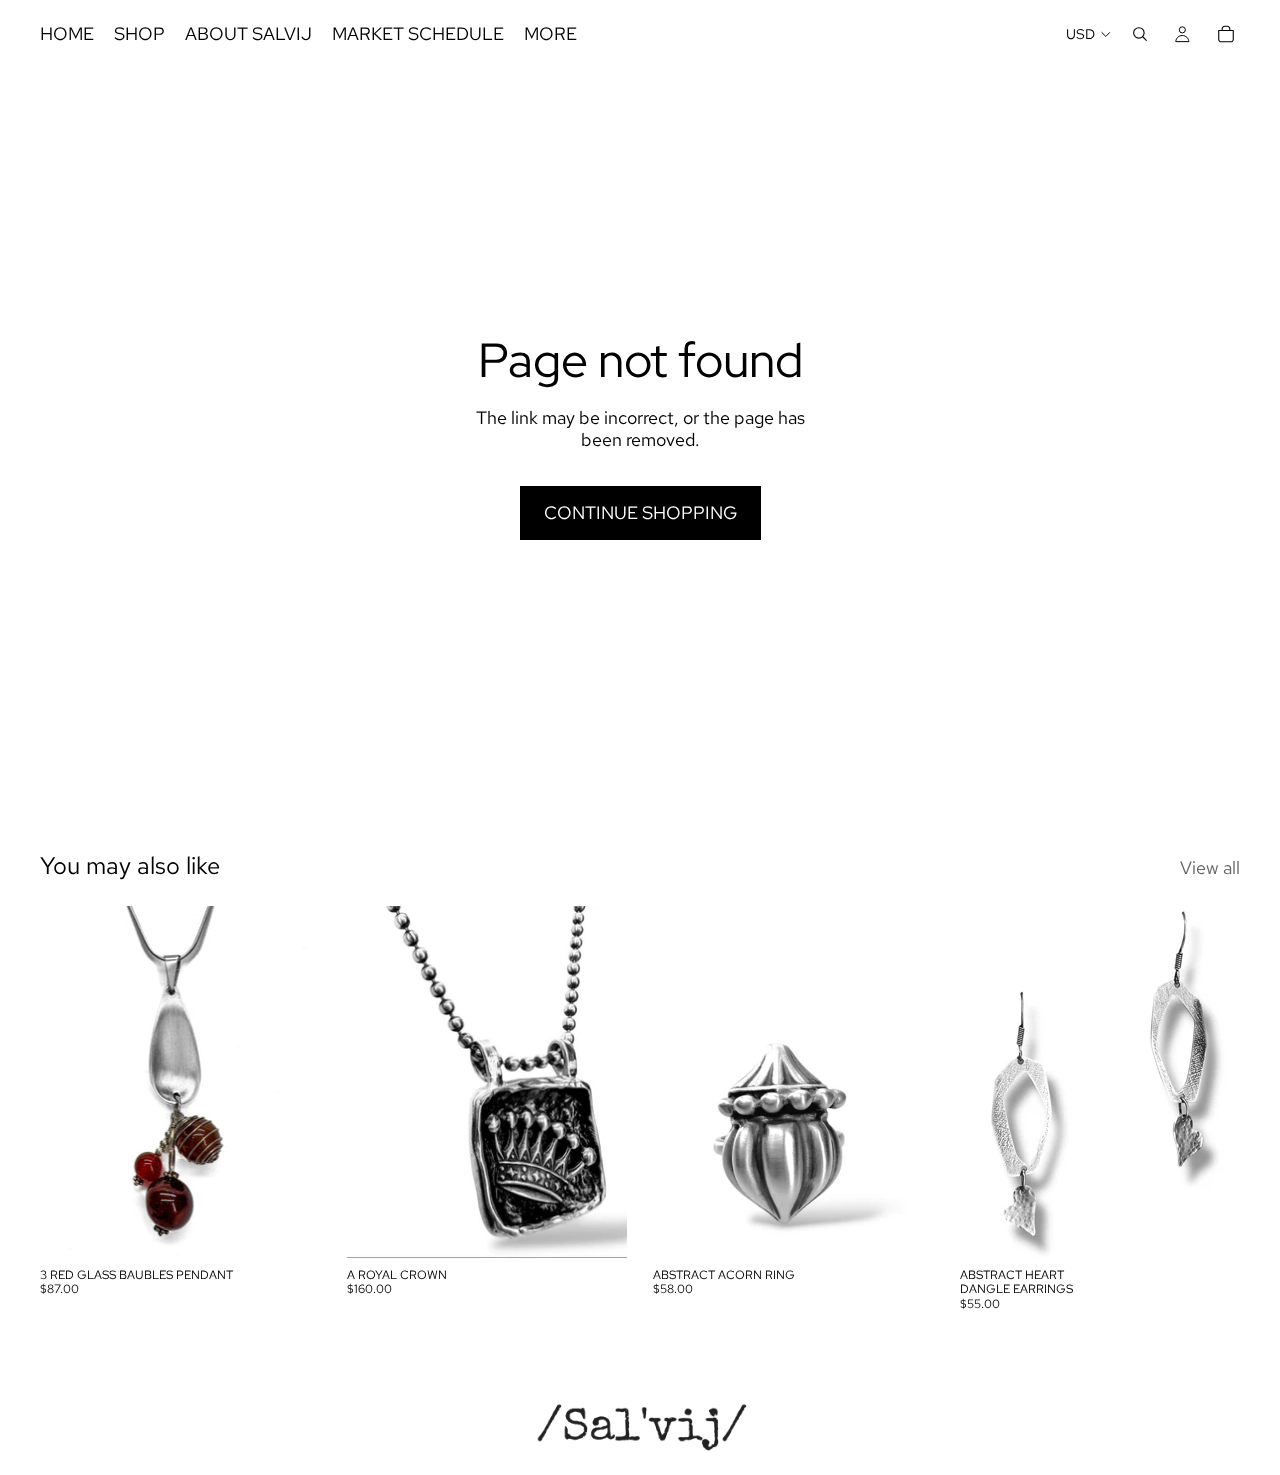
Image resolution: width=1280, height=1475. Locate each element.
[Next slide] (904, 1082)
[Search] (1140, 34)
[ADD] (290, 1227)
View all (1210, 868)
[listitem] (550, 34)
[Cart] (1226, 34)
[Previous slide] (683, 1082)
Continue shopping (640, 512)
